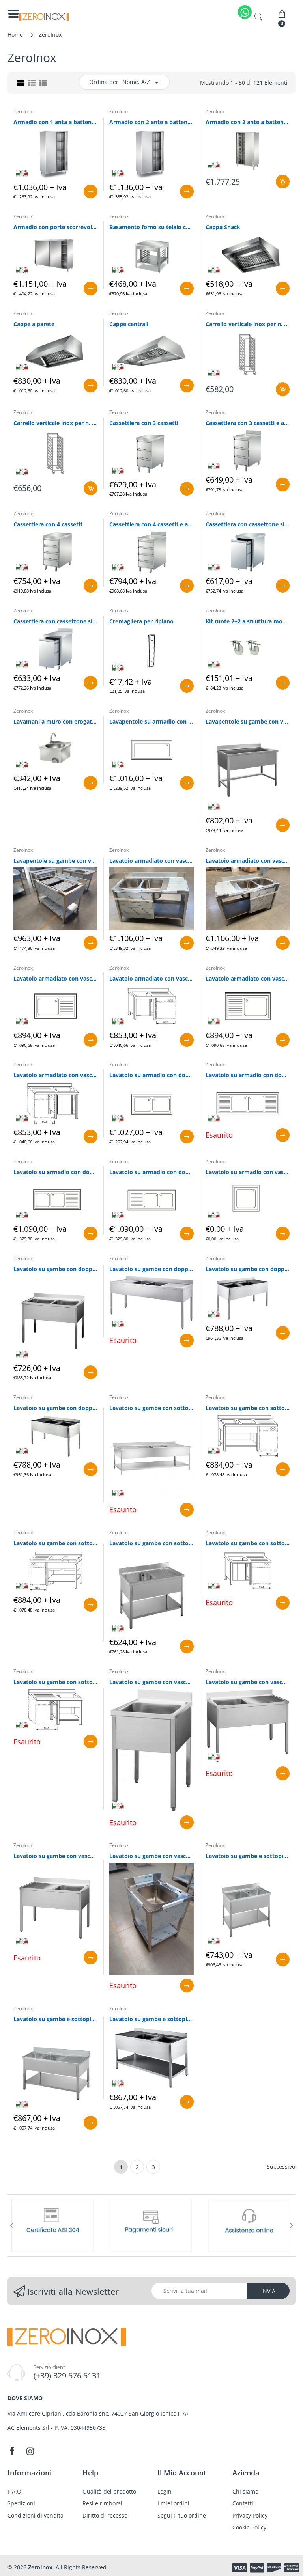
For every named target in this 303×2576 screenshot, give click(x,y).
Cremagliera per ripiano (141, 621)
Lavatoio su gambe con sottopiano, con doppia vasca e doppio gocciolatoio (151, 1408)
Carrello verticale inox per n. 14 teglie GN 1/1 (248, 324)
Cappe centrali (129, 324)
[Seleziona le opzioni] (91, 191)
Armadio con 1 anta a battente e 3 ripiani (55, 122)
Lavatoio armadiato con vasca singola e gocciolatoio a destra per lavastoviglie (151, 978)
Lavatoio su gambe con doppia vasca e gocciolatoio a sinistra (55, 1408)
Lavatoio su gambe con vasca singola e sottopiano (151, 1856)
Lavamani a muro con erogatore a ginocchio (55, 721)
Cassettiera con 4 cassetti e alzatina (151, 524)
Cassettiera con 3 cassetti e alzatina (248, 423)
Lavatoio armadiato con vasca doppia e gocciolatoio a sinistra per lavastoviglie (248, 861)
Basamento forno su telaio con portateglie (151, 227)
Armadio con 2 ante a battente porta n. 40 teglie (248, 122)
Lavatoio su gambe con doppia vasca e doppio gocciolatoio (151, 1269)
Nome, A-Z (136, 82)
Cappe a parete (34, 324)
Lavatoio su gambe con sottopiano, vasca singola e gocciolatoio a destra (151, 1543)
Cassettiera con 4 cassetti (48, 524)
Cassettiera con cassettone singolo (248, 524)
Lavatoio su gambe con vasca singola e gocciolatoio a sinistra (55, 1856)
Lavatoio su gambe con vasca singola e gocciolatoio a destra (248, 1682)
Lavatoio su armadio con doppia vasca (151, 1075)
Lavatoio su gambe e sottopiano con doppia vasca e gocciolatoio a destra (55, 2019)
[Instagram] (30, 2451)
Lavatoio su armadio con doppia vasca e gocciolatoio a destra (55, 1172)
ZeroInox (23, 111)
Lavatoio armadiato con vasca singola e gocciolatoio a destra (55, 978)
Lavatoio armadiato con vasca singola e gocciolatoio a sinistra (248, 978)
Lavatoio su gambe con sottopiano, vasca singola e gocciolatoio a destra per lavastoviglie (248, 1543)
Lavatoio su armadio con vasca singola (248, 1172)
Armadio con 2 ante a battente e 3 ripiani (151, 122)
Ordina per (104, 82)
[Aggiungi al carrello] (283, 182)
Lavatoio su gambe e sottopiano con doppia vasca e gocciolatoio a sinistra (151, 2019)
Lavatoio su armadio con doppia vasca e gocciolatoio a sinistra (151, 1172)
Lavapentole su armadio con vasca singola (151, 721)
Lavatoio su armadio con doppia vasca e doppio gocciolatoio (248, 1075)
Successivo (281, 2167)
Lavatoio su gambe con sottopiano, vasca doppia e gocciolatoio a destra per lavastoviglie (248, 1408)
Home (15, 35)
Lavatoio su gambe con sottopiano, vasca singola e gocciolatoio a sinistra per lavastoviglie (55, 1682)
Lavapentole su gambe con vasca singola (248, 721)
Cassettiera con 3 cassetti (144, 423)
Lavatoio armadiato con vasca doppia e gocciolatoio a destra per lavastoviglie (151, 861)
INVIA (268, 2291)
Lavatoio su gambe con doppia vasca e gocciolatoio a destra (248, 1269)
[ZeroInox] (44, 17)
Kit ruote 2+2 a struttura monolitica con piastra (248, 621)
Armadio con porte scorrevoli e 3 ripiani (55, 227)
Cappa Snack (223, 227)
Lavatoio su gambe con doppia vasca (55, 1269)
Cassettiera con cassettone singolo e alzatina (55, 621)
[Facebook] (12, 2451)
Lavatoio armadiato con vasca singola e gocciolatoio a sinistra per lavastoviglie (55, 1075)
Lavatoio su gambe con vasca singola (151, 1682)
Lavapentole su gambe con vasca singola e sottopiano (55, 861)
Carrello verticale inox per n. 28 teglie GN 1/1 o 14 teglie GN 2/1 (55, 423)
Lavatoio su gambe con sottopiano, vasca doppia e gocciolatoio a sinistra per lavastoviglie (55, 1543)
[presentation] (11, 2225)
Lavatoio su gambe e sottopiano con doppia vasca (248, 1856)
